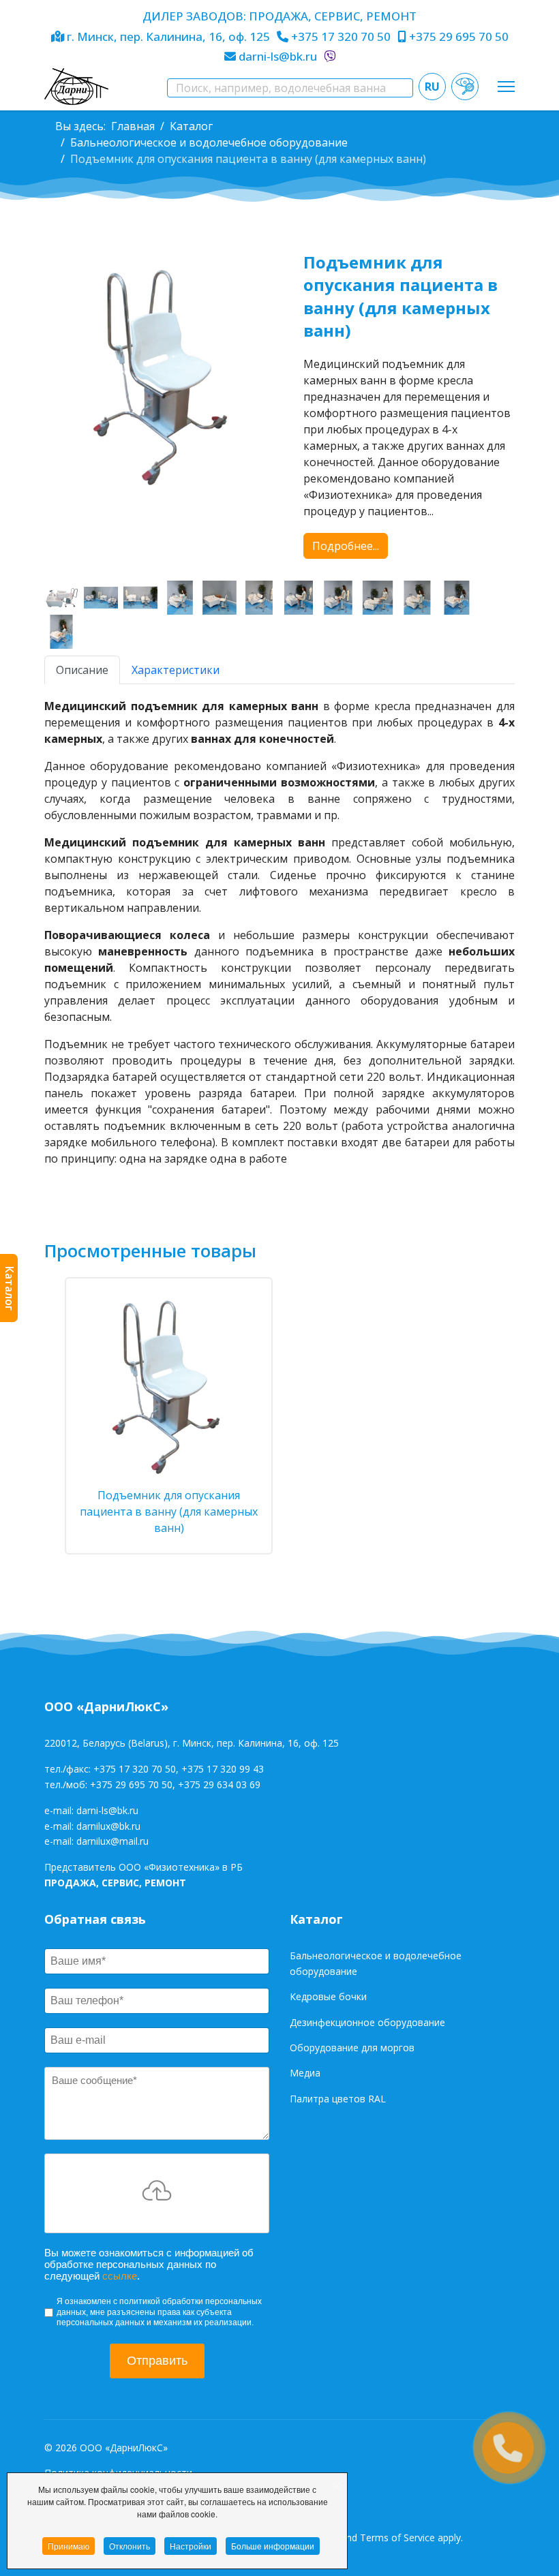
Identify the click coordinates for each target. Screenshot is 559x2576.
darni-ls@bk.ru (278, 56)
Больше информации (273, 2546)
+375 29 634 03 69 (219, 1784)
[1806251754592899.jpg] (143, 598)
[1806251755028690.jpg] (380, 598)
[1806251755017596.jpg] (222, 598)
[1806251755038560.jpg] (420, 598)
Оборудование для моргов (352, 2048)
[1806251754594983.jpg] (104, 598)
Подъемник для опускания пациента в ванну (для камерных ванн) (169, 1512)
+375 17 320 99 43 (223, 1769)
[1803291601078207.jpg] (64, 598)
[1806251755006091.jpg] (183, 598)
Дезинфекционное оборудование (367, 2022)
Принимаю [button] (69, 2546)
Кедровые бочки (328, 1996)
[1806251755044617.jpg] (64, 632)
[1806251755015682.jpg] (262, 598)
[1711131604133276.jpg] (164, 370)
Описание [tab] (82, 670)
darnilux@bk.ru (108, 1826)
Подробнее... (346, 546)
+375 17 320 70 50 (341, 36)
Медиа (305, 2073)
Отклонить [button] (130, 2546)
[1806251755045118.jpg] (459, 598)
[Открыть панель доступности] (465, 87)
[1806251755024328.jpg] (341, 598)
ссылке (120, 2276)
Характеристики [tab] (176, 670)
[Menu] (506, 87)
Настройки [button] (191, 2546)
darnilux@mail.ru (112, 1841)
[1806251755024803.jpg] (301, 598)
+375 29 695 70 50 (459, 36)
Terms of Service (397, 2537)
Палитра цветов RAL (338, 2099)
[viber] (330, 56)
